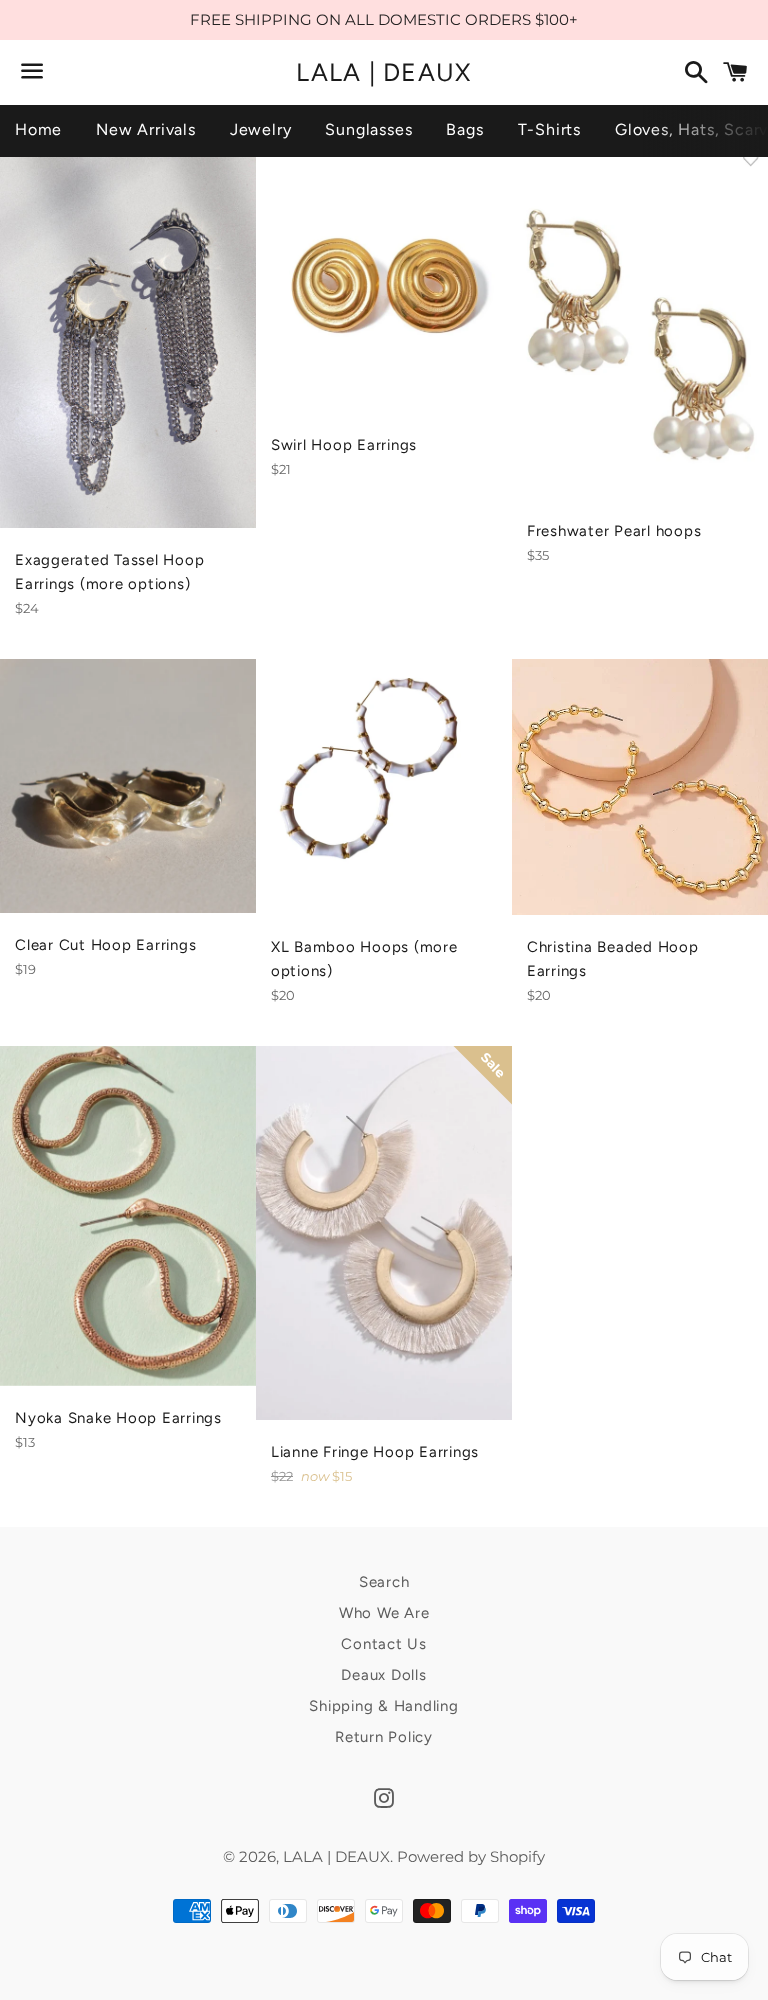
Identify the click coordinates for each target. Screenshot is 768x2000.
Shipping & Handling (383, 1706)
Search (384, 1582)
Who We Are (384, 1613)
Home (38, 129)
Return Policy (384, 1737)
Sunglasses (368, 129)
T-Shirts (549, 129)
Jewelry (261, 129)
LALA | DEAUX (383, 72)
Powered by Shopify (471, 1856)
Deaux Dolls (383, 1675)
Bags (464, 129)
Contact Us (384, 1644)
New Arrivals (146, 129)
